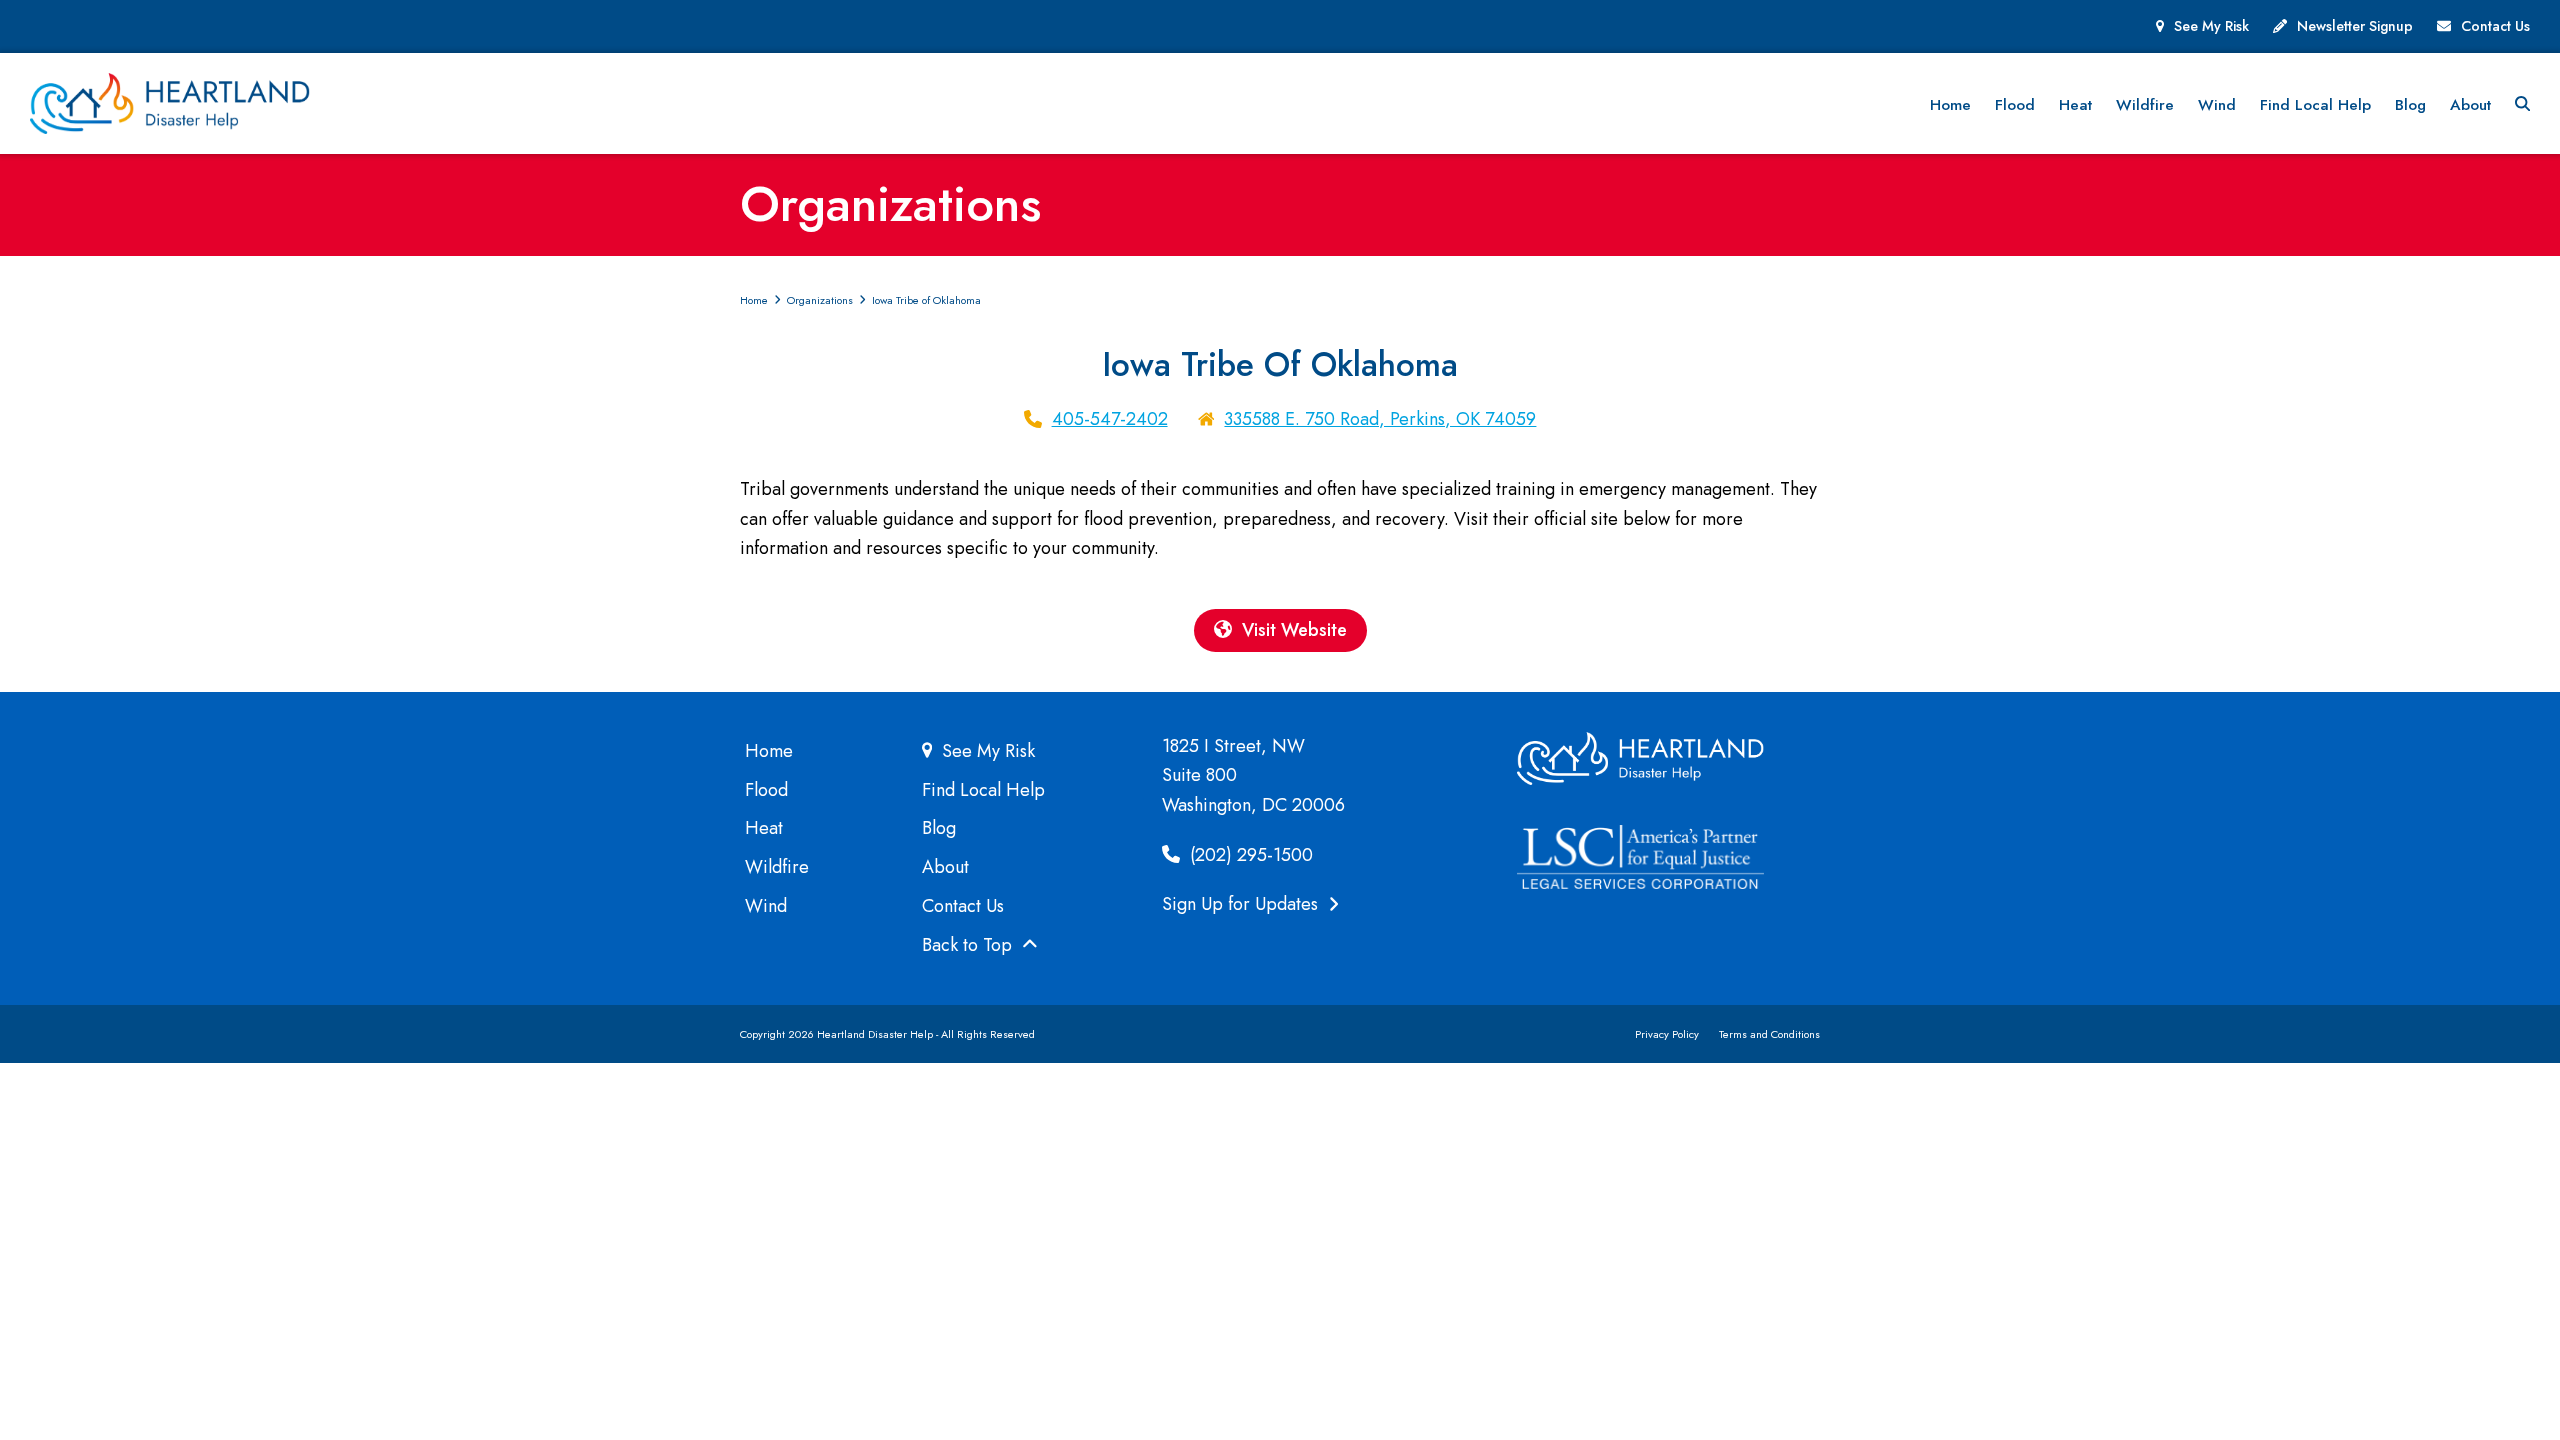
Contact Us (2495, 26)
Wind (766, 906)
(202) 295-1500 (1249, 855)
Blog (939, 828)
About (945, 867)
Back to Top (969, 945)
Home (769, 751)
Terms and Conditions (1769, 1034)
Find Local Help (983, 790)
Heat (764, 828)
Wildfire (777, 867)
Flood (766, 790)
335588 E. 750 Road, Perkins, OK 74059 (1380, 419)
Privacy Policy (1667, 1034)
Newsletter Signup (2355, 26)
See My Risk (2211, 26)
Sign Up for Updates (1242, 904)
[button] (2522, 104)
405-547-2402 (1110, 419)
